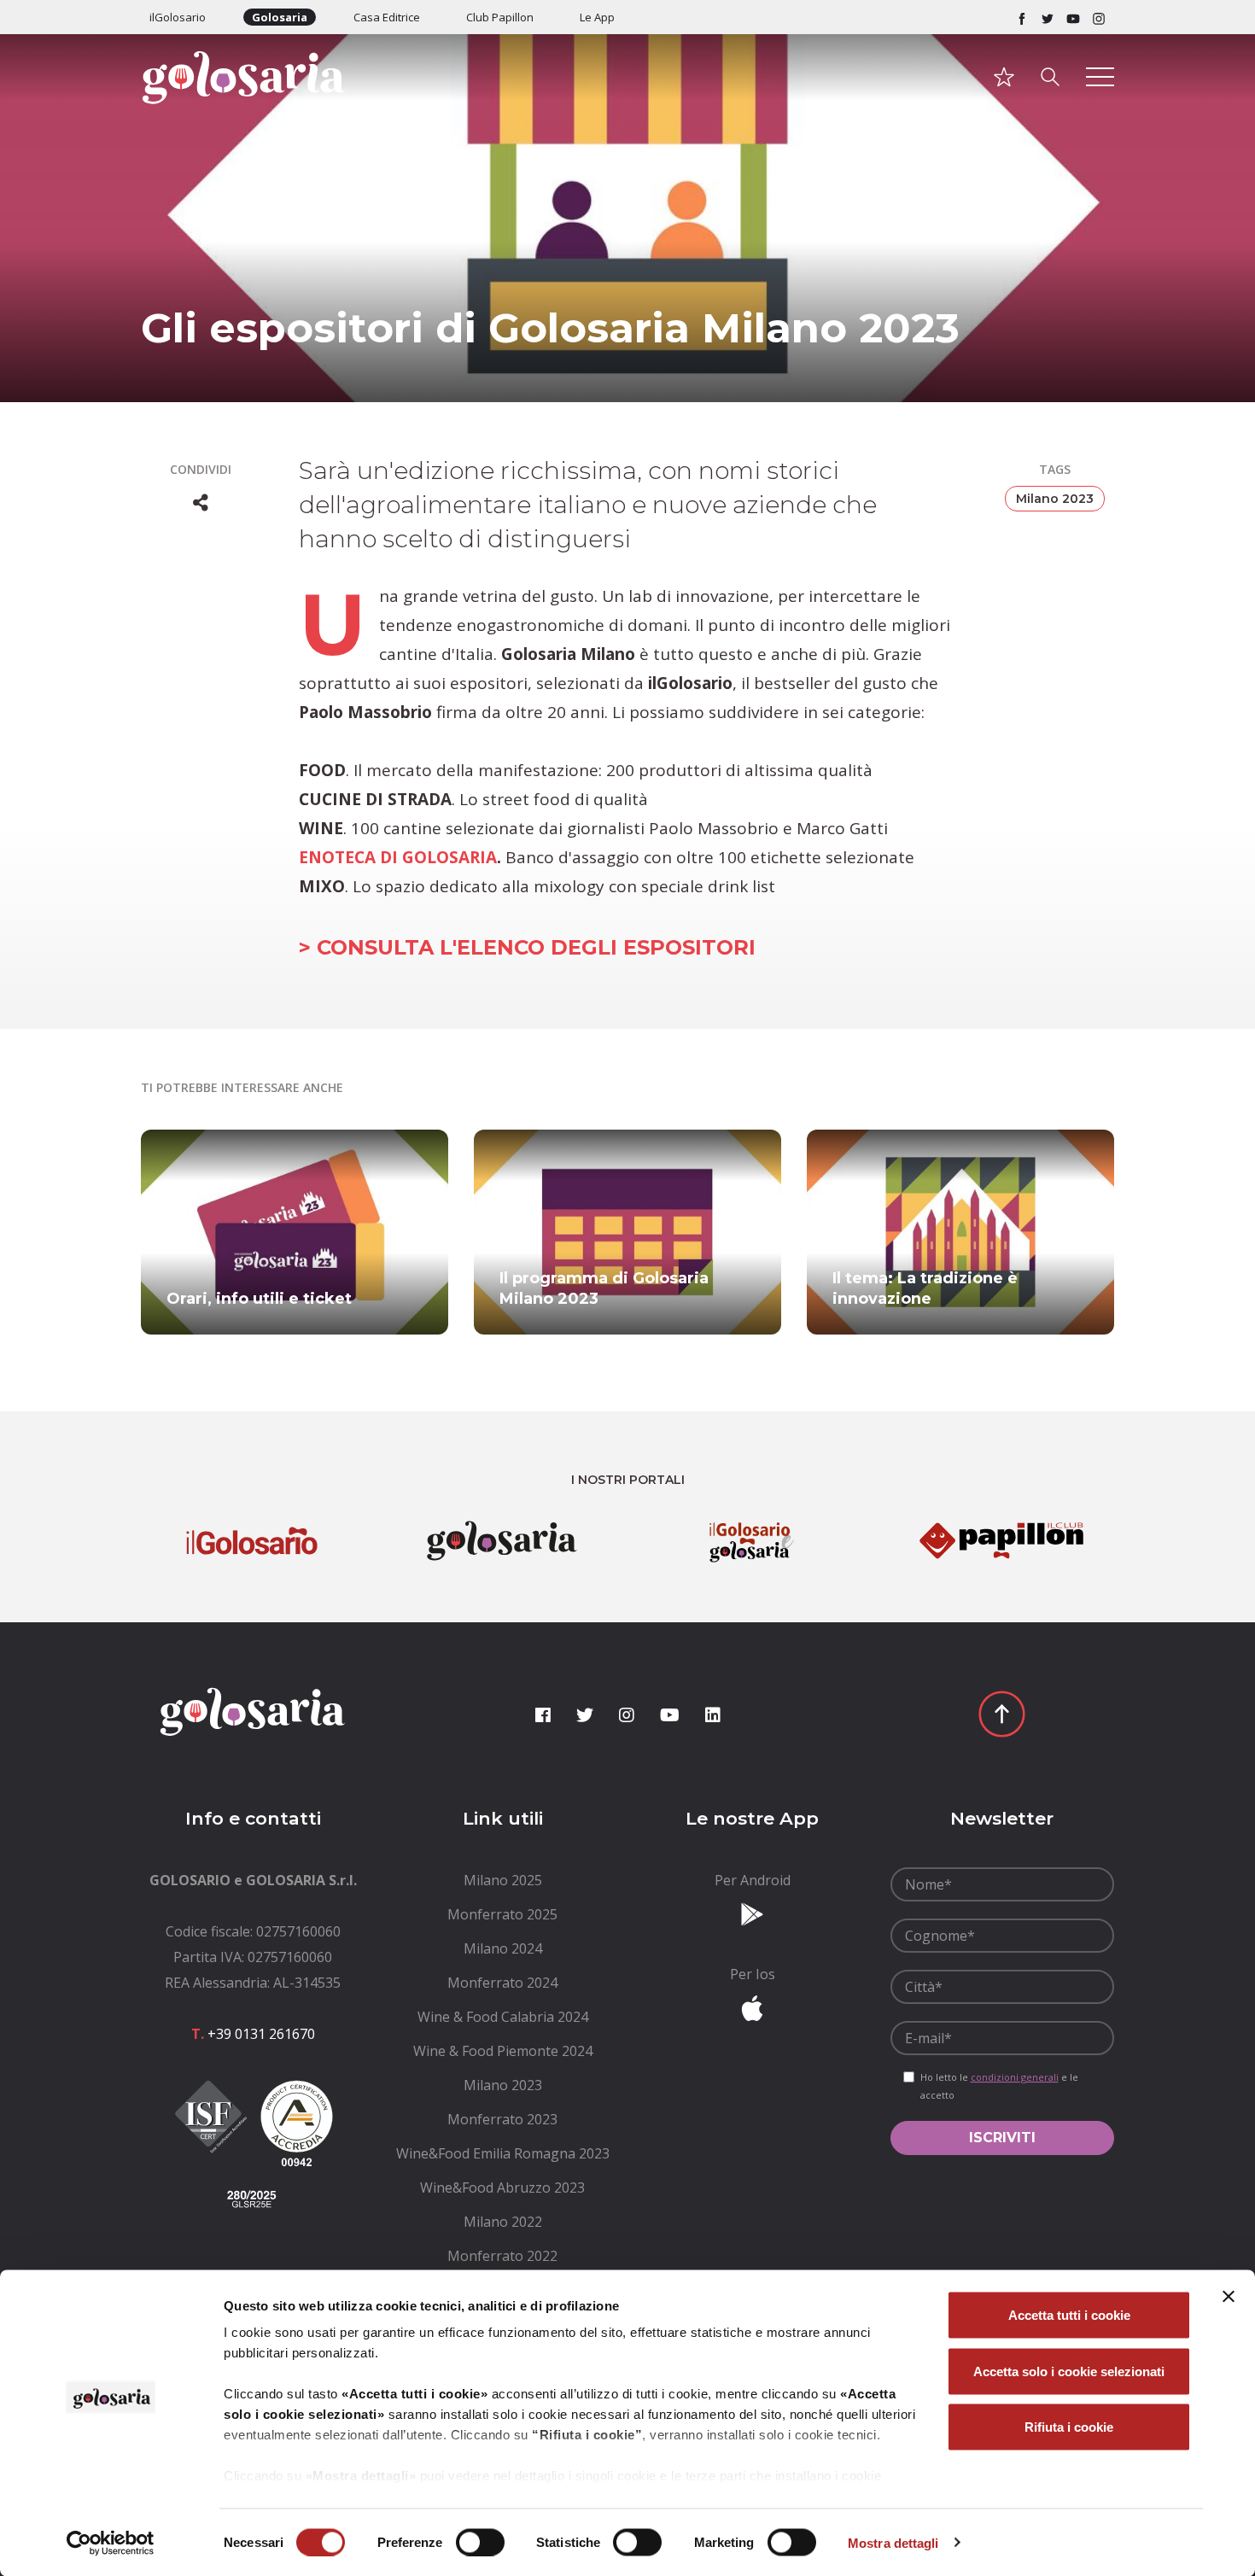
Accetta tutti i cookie (1069, 2315)
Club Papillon (500, 17)
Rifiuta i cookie (1069, 2427)
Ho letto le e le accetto (999, 2086)
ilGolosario (178, 17)
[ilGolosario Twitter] (1048, 17)
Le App (597, 17)
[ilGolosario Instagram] (1099, 17)
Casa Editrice (387, 17)
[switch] (480, 2542)
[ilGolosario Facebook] (1022, 17)
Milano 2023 (1055, 499)
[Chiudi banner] (1229, 2297)
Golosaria (280, 17)
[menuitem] (503, 1880)
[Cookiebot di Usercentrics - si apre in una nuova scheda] (111, 2543)
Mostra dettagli (893, 2542)
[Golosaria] (253, 100)
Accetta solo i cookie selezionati (1069, 2371)
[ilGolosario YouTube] (1073, 17)
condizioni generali (1015, 2077)
